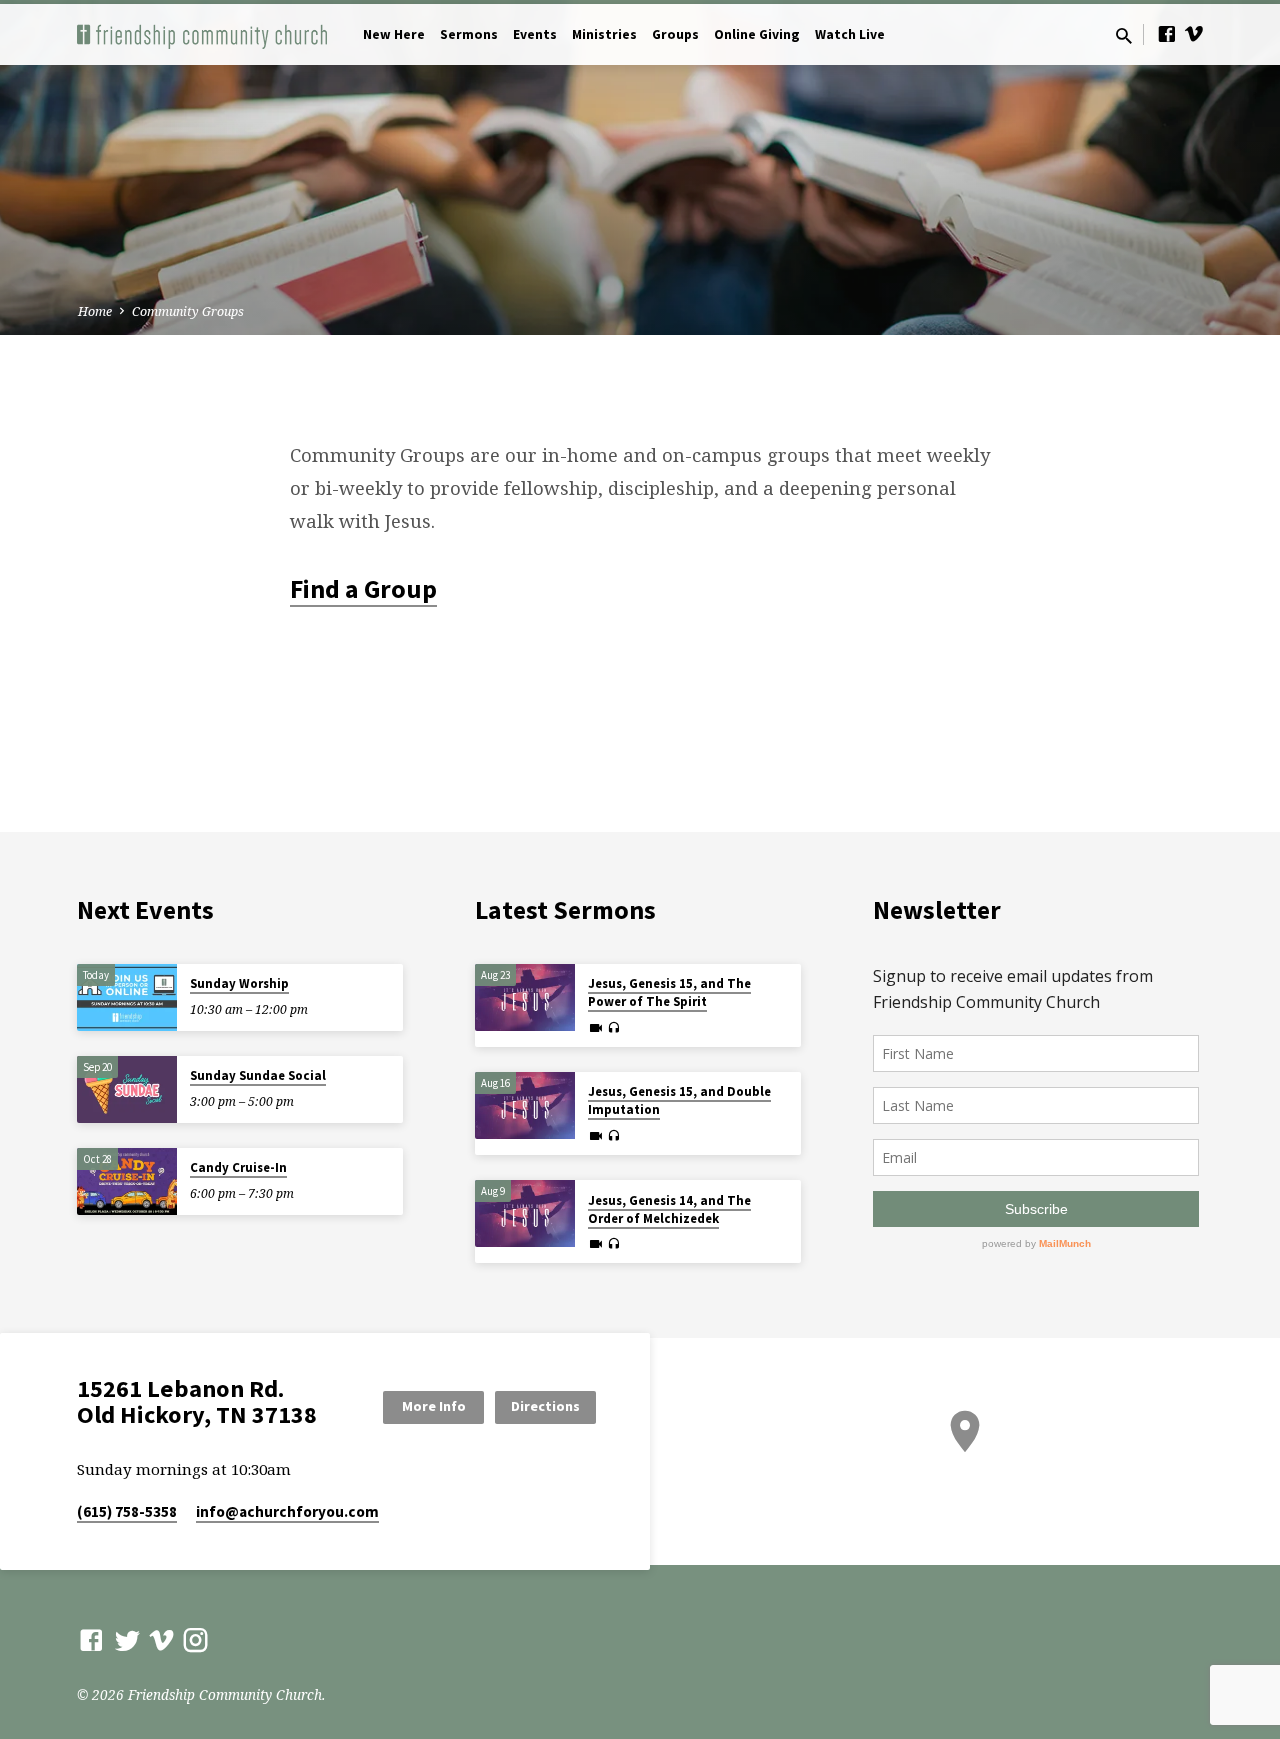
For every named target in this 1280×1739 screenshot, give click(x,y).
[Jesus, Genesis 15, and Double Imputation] (525, 1105)
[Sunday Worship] (127, 997)
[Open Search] (1124, 35)
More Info (434, 1406)
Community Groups (188, 311)
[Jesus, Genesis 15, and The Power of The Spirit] (525, 997)
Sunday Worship (239, 983)
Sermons (469, 34)
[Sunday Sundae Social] (127, 1089)
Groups (675, 34)
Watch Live (850, 34)
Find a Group (363, 589)
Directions (545, 1406)
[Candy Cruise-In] (127, 1181)
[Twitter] (127, 1639)
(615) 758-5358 (127, 1511)
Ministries (604, 34)
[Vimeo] (1194, 33)
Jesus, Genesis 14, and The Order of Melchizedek (669, 1209)
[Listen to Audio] (613, 1028)
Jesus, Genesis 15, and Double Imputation (679, 1100)
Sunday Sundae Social (258, 1075)
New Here (394, 34)
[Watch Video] (596, 1028)
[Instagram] (195, 1639)
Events (535, 34)
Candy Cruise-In (238, 1167)
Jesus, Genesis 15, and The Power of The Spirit (669, 992)
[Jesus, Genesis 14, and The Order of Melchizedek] (525, 1213)
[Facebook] (1167, 33)
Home (95, 311)
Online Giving (757, 34)
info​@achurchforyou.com (287, 1511)
